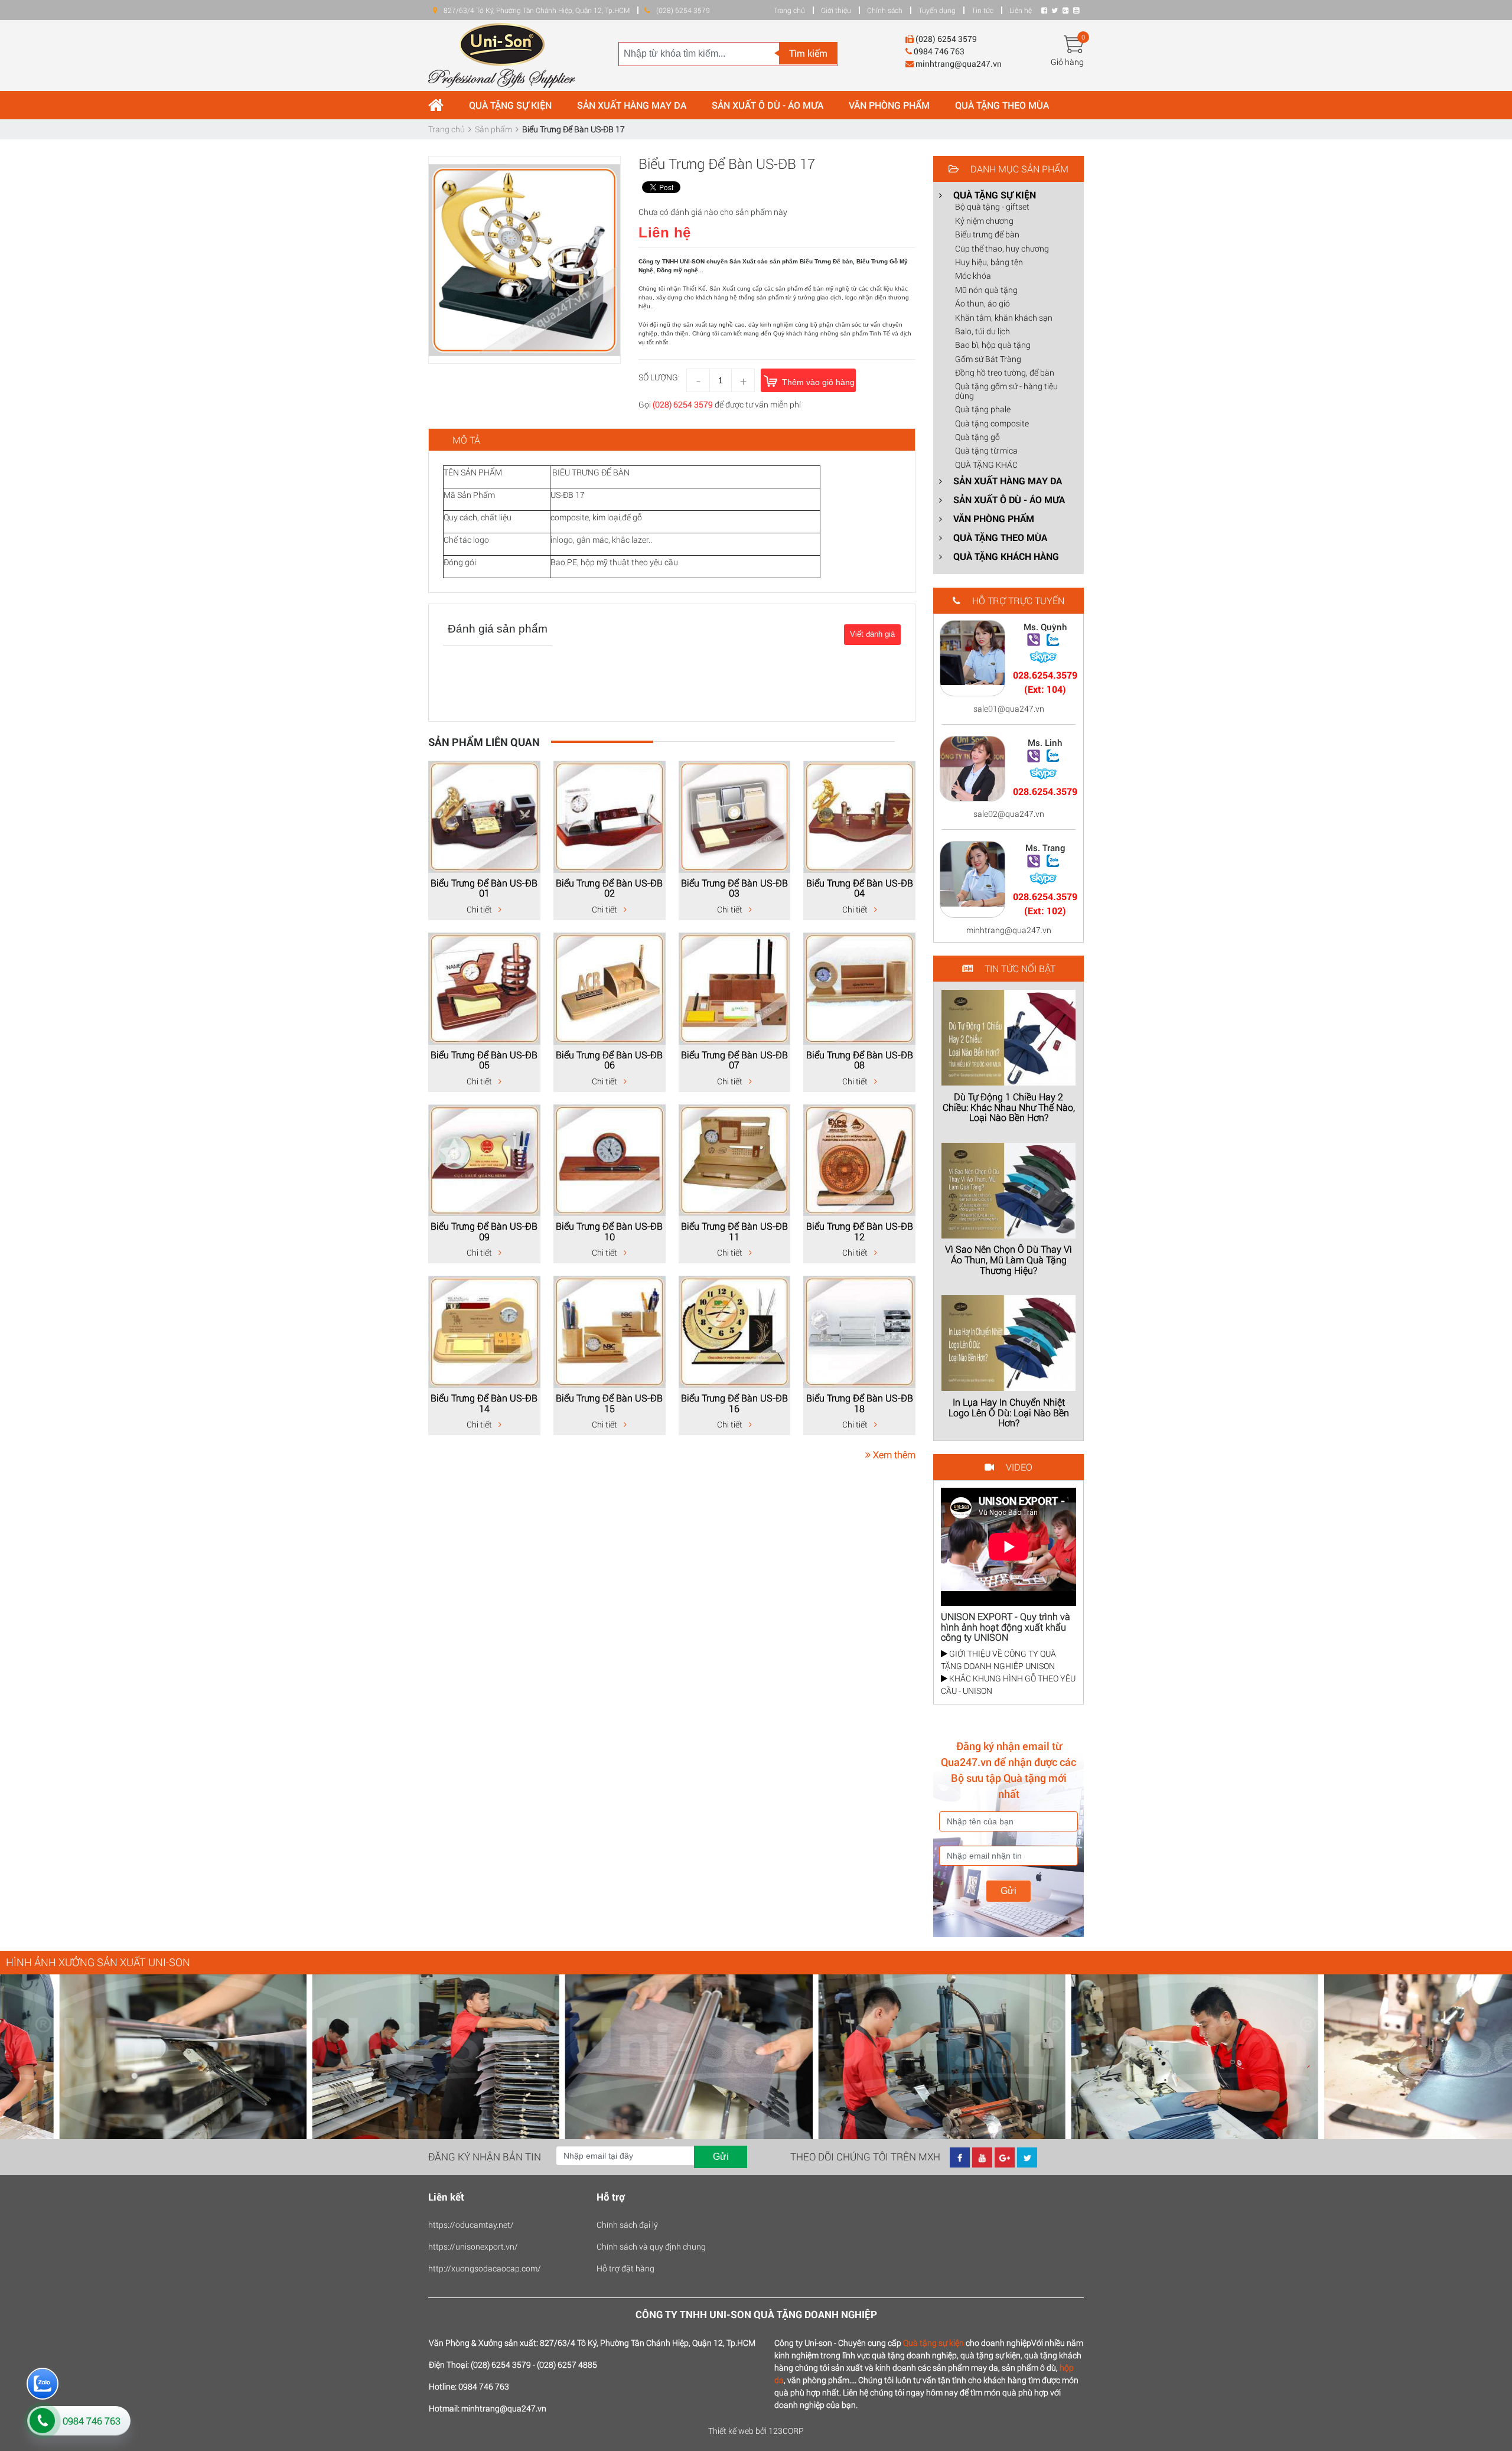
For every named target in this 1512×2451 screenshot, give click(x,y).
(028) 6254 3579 (683, 404)
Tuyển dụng (937, 10)
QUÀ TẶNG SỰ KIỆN (510, 105)
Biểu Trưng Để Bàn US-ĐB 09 (484, 1231)
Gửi (1008, 1891)
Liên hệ (1021, 10)
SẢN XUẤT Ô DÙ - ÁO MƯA (768, 105)
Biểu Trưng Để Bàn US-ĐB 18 (860, 1403)
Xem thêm (893, 1454)
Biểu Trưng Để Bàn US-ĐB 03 (734, 888)
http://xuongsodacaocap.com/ (485, 2268)
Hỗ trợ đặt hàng (625, 2268)
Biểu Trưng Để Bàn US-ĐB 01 (484, 888)
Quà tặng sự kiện (933, 2343)
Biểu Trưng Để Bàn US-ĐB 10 (609, 1231)
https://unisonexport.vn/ (473, 2246)
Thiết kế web (731, 2431)
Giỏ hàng (1067, 62)
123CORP (786, 2431)
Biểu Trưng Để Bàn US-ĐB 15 (609, 1403)
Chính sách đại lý (627, 2225)
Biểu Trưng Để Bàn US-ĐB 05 (484, 1060)
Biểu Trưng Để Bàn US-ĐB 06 (609, 1060)
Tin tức (983, 10)
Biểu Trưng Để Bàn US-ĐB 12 (860, 1231)
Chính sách (885, 10)
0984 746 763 (92, 2421)
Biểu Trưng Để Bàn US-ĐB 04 (860, 888)
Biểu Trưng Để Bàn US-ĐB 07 (734, 1060)
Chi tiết (480, 909)
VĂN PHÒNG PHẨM (889, 105)
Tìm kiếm (808, 53)
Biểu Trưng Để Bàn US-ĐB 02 (609, 888)
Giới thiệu (836, 10)
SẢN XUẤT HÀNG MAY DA (632, 105)
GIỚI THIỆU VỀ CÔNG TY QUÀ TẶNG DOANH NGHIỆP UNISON (998, 1660)
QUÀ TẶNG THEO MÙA (1002, 105)
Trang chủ (789, 10)
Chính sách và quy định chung (651, 2246)
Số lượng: (659, 377)
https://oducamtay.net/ (471, 2225)
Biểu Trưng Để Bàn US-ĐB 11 (734, 1231)
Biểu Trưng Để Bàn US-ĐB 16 (734, 1403)
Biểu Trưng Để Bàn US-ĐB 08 (860, 1060)
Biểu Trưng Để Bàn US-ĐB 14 (484, 1403)
